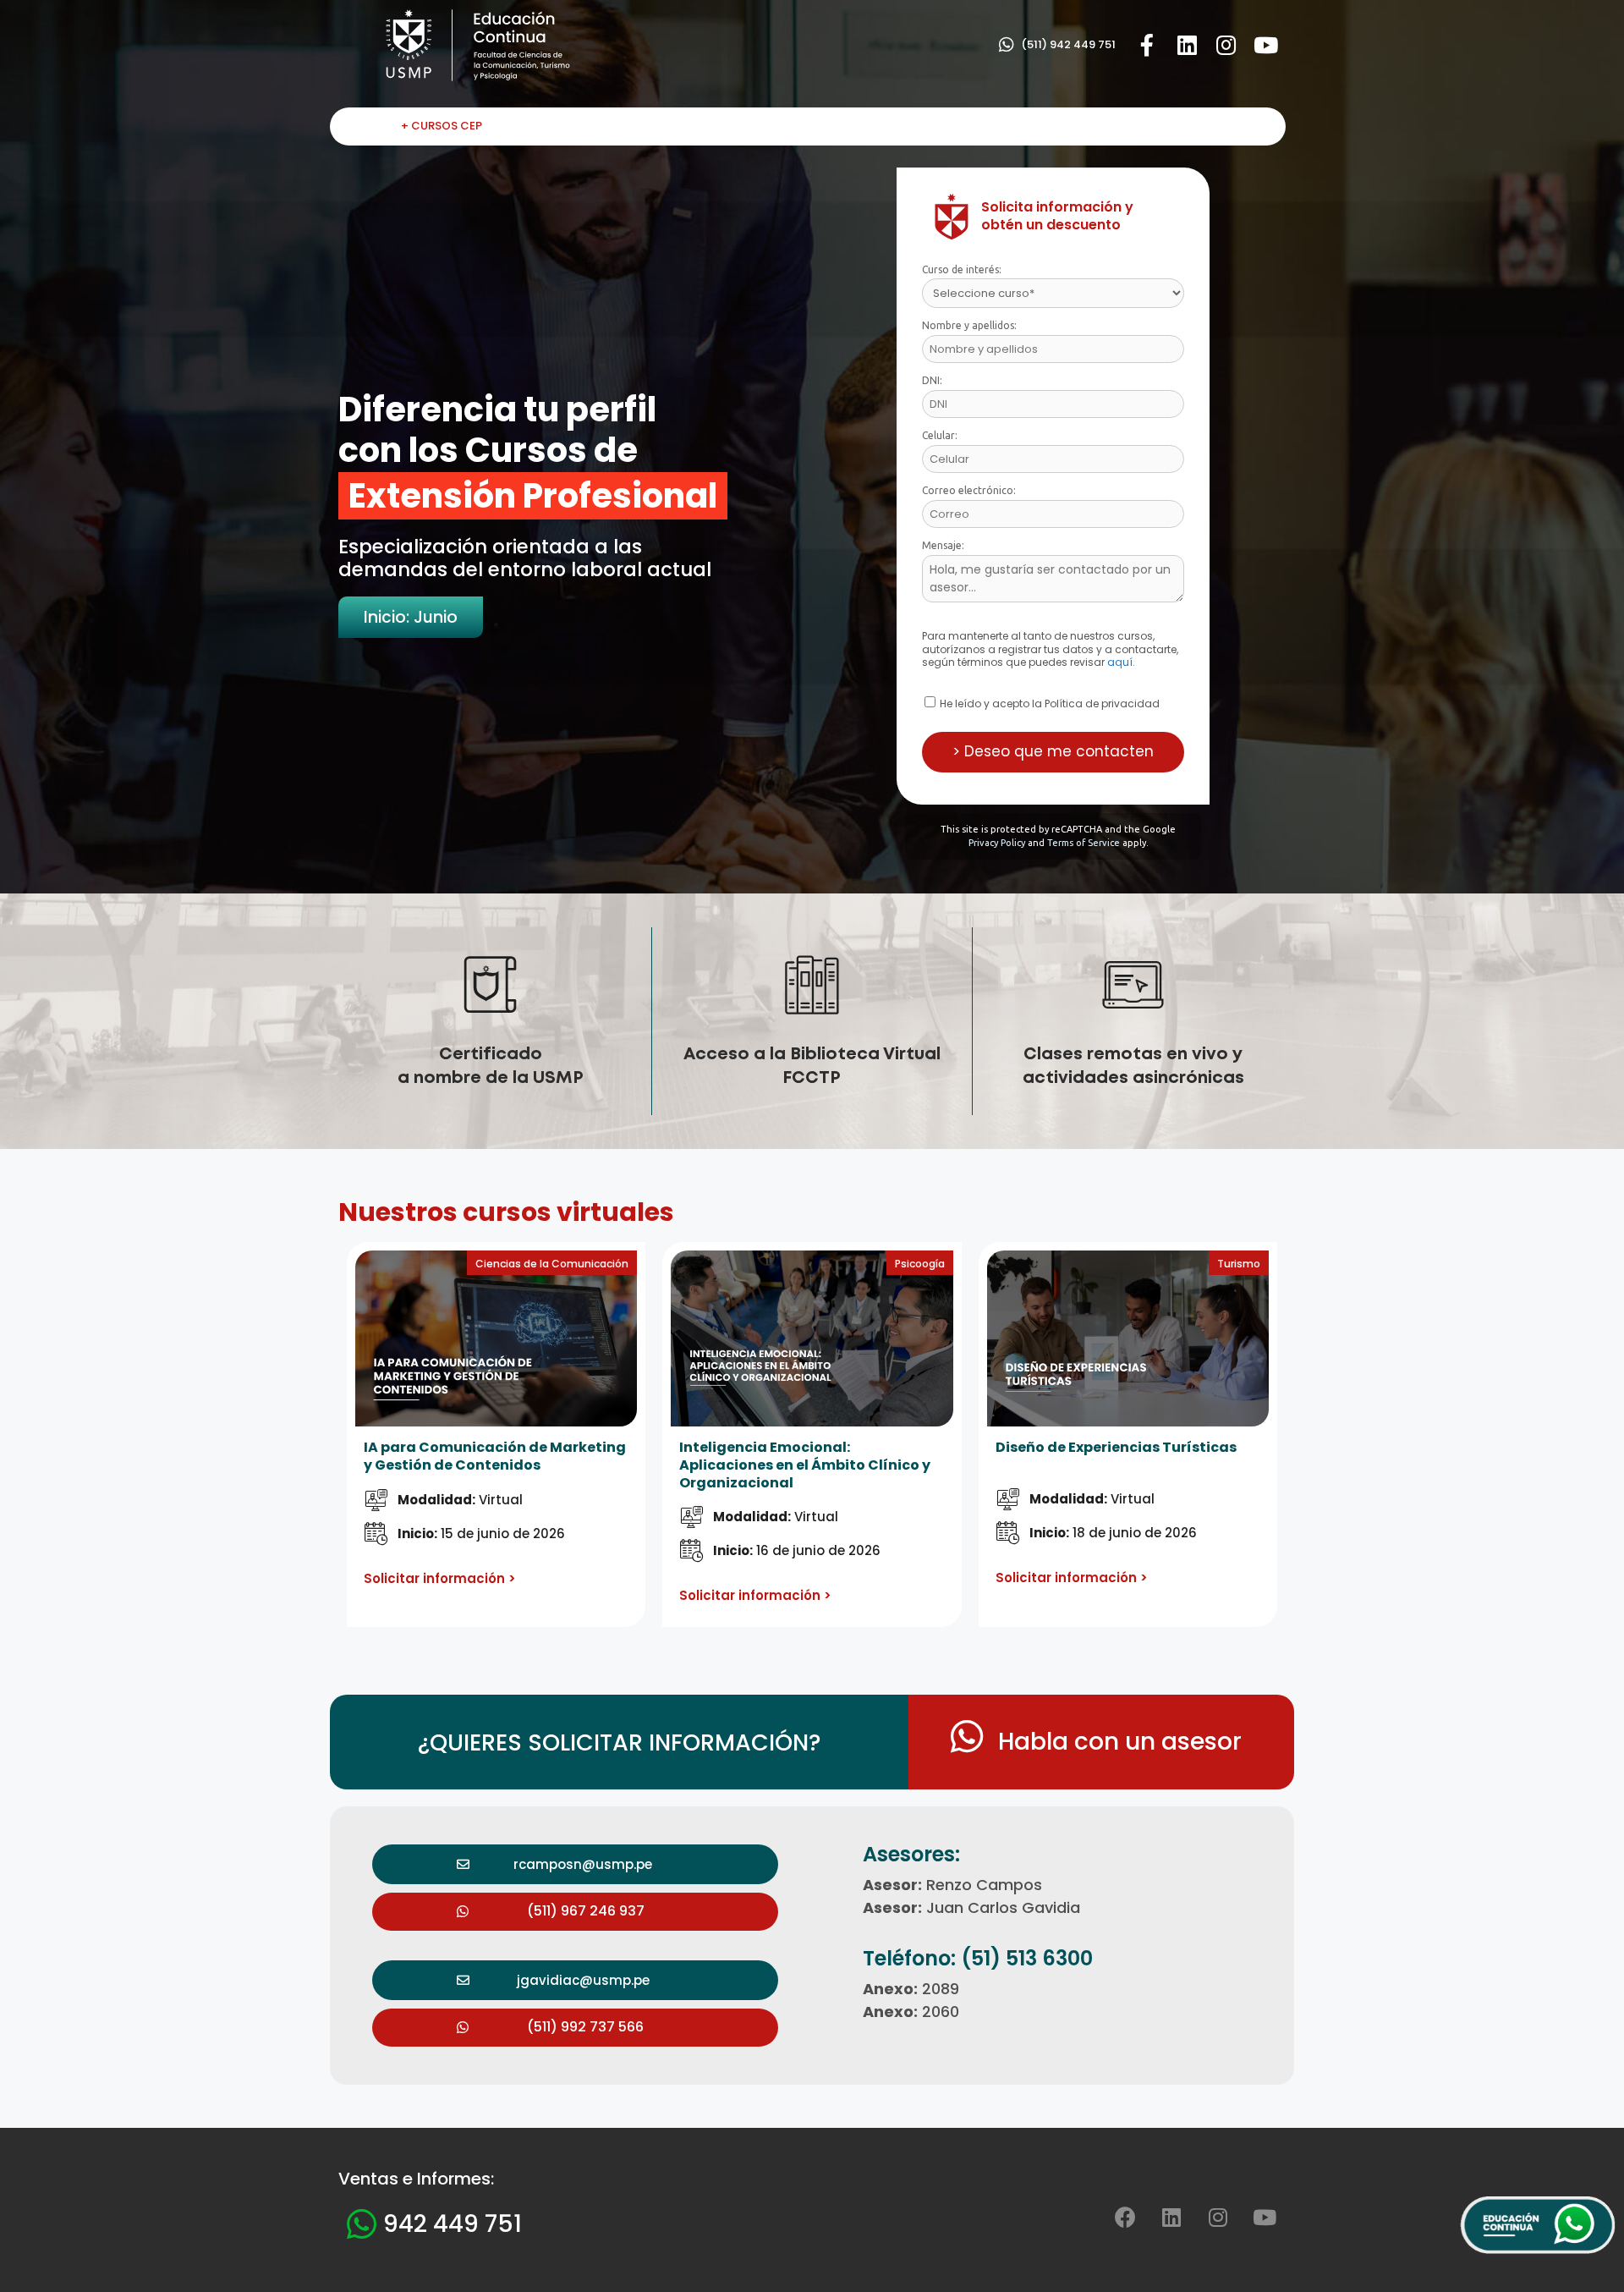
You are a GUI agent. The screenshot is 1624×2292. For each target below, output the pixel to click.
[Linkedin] (1187, 45)
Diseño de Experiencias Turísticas (1116, 1447)
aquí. (1121, 662)
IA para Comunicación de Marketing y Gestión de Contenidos (495, 1456)
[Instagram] (1226, 45)
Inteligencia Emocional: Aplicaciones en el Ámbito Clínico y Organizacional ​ (805, 1465)
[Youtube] (1266, 45)
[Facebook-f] (1147, 45)
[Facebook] (1125, 2217)
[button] (1057, 45)
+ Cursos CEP (442, 126)
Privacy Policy (997, 843)
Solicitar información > (440, 1578)
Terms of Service (1084, 843)
